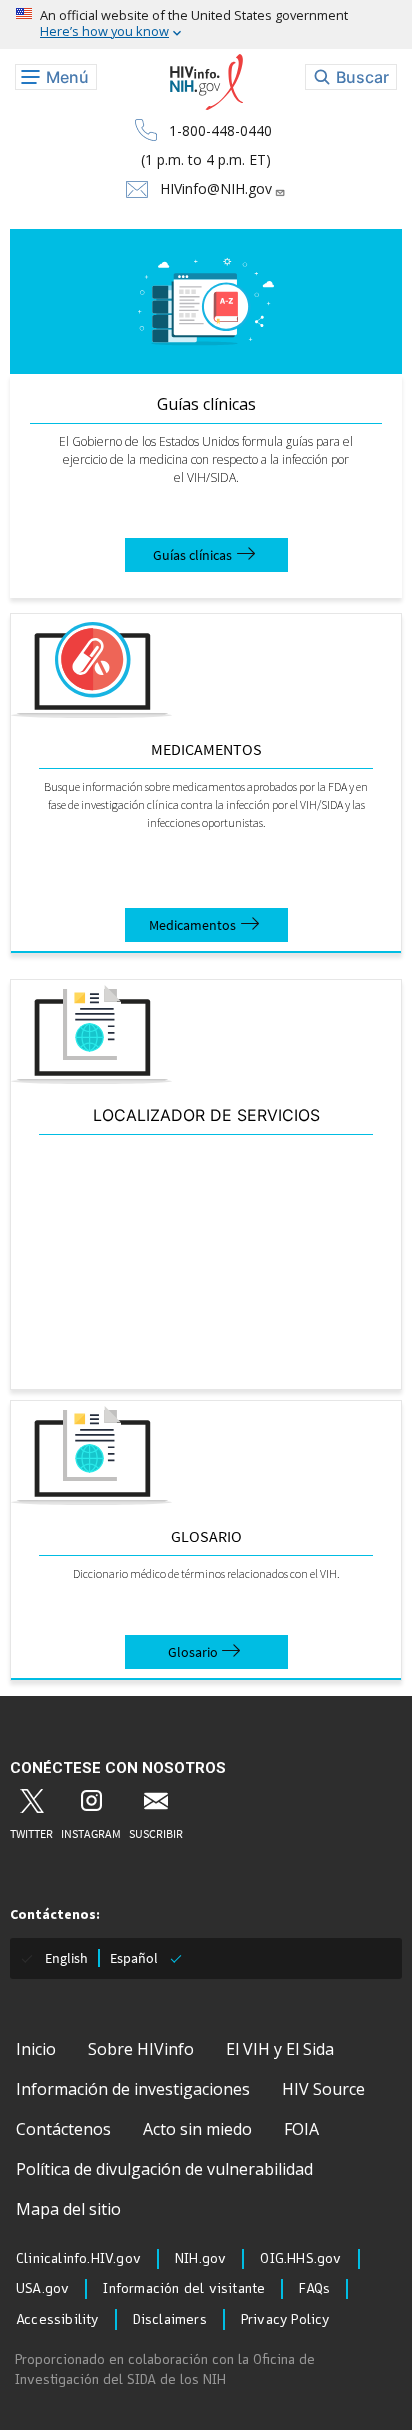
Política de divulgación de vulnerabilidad (164, 2169)
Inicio (36, 2049)
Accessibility (57, 2320)
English (66, 1958)
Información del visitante (184, 2289)
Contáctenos (63, 2129)
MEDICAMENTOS (206, 749)
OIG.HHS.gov (300, 2259)
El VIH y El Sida (280, 2049)
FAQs (314, 2289)
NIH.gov (200, 2259)
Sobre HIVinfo (141, 2049)
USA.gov (42, 2289)
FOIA (301, 2129)
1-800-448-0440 (220, 130)
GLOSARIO (206, 1536)
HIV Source (323, 2089)
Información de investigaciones (133, 2089)
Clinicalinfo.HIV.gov (78, 2259)
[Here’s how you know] (206, 24)
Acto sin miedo (197, 2129)
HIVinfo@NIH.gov (216, 188)
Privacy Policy (285, 2320)
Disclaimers (170, 2320)
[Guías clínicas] (206, 301)
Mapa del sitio (68, 2209)
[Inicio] (206, 82)
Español (134, 1958)
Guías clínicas (206, 404)
